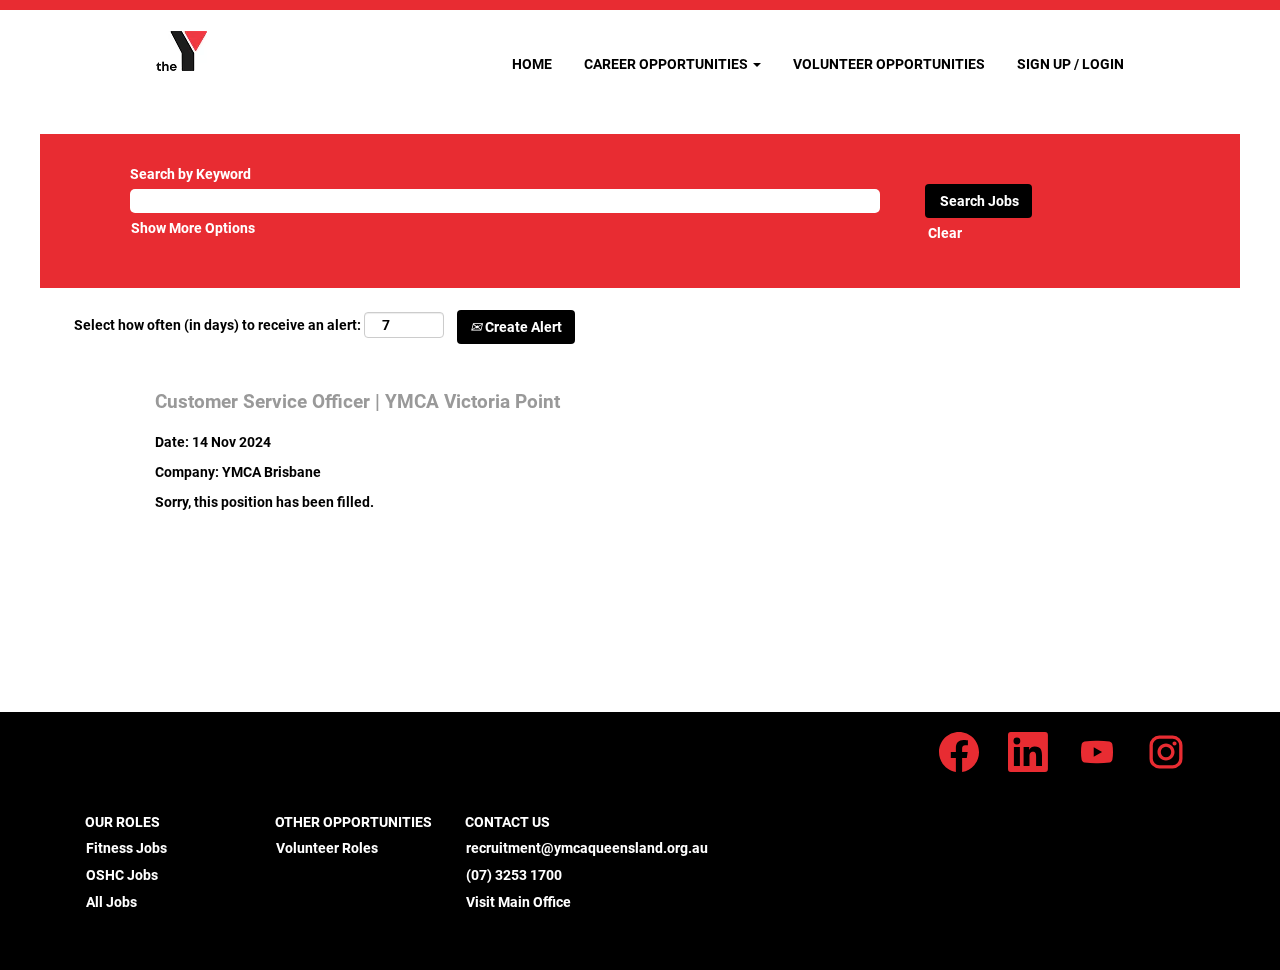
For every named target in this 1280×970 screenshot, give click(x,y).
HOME (532, 64)
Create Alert (522, 327)
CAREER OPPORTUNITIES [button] (667, 64)
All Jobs (111, 902)
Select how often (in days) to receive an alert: (217, 325)
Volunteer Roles (327, 848)
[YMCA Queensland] (181, 51)
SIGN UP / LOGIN (1070, 64)
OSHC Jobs (122, 875)
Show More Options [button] (193, 228)
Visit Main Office (518, 902)
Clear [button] (945, 233)
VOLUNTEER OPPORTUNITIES (889, 64)
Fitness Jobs (126, 848)
